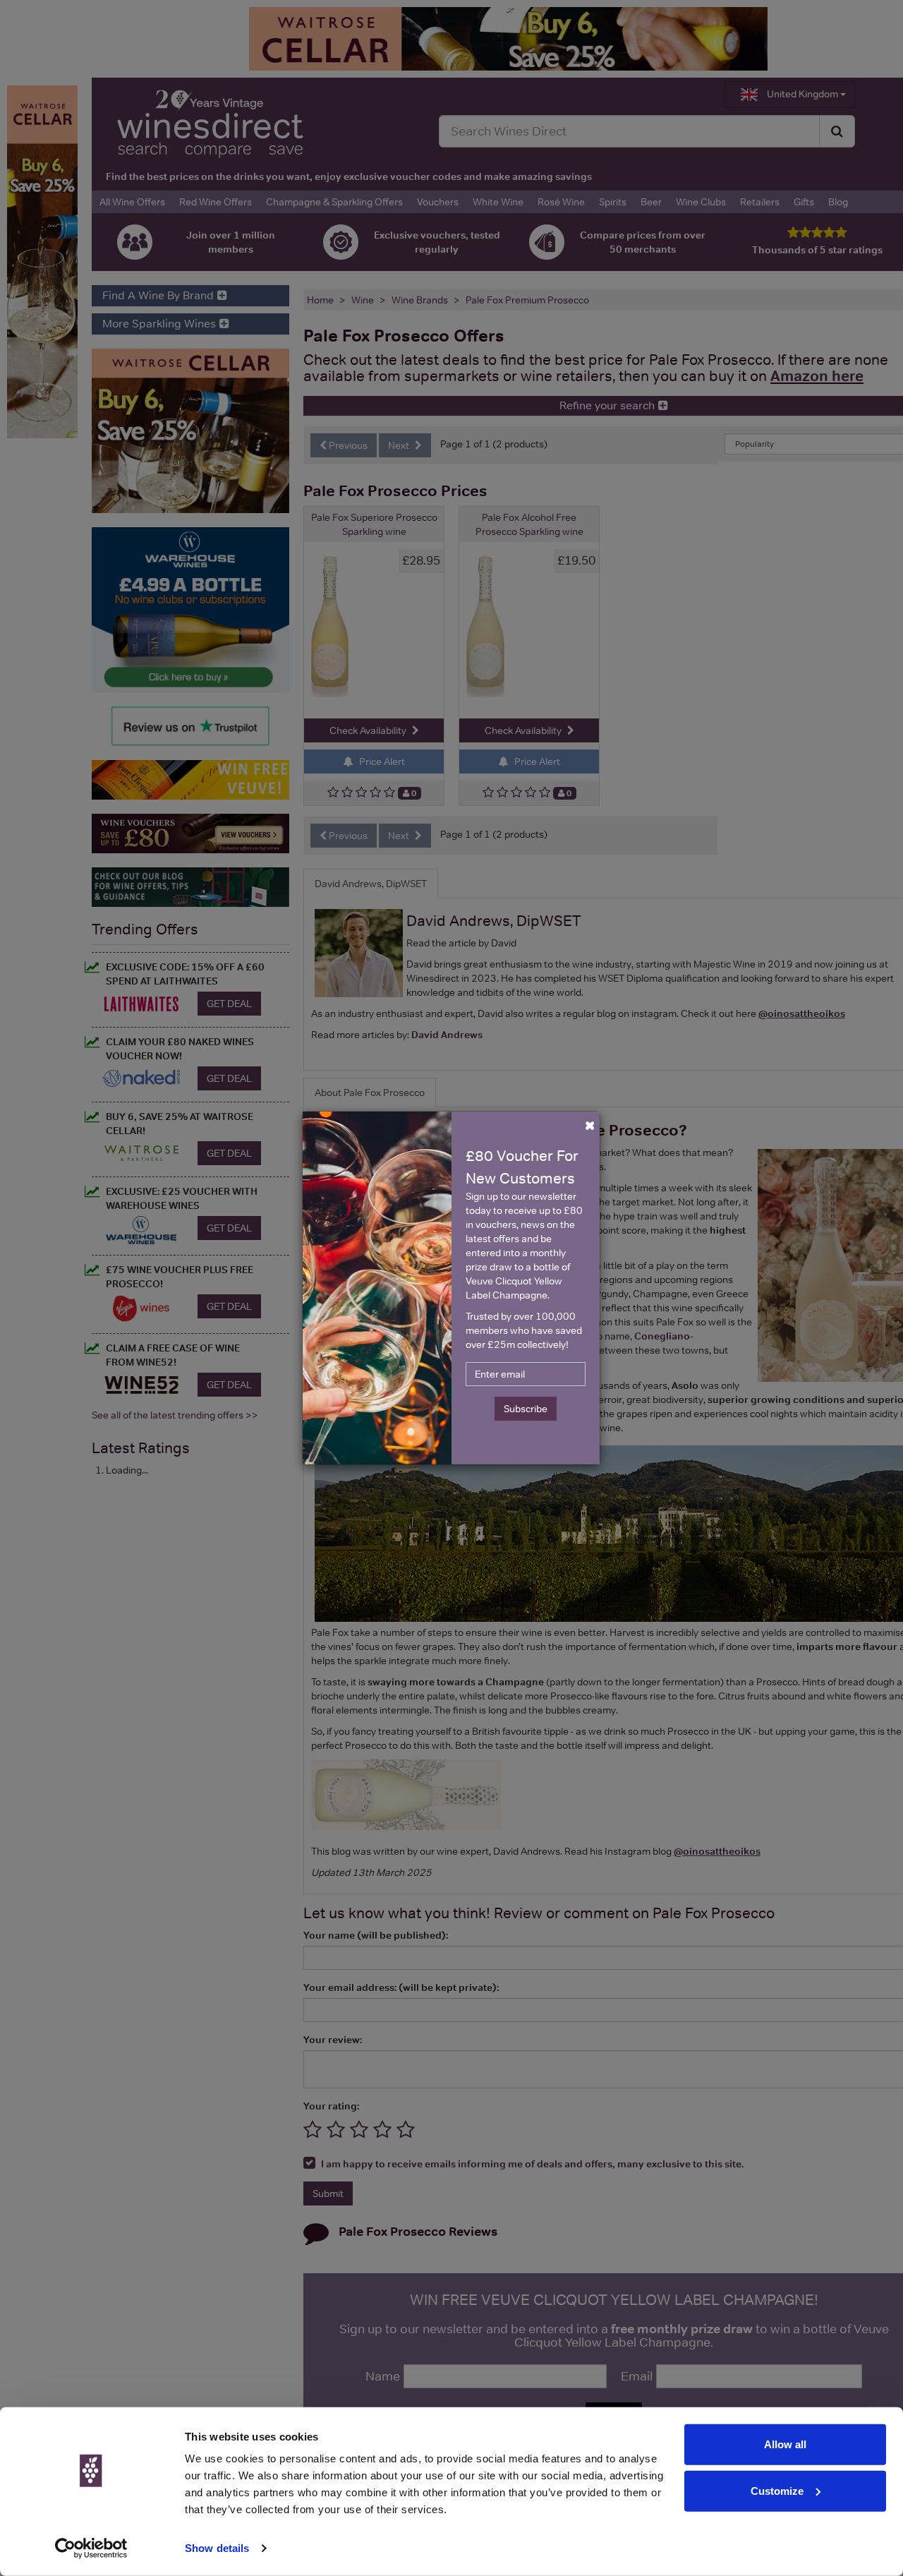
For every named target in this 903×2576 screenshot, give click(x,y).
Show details (217, 2548)
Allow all (785, 2444)
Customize (777, 2490)
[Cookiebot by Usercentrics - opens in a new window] (91, 2548)
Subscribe (526, 1409)
